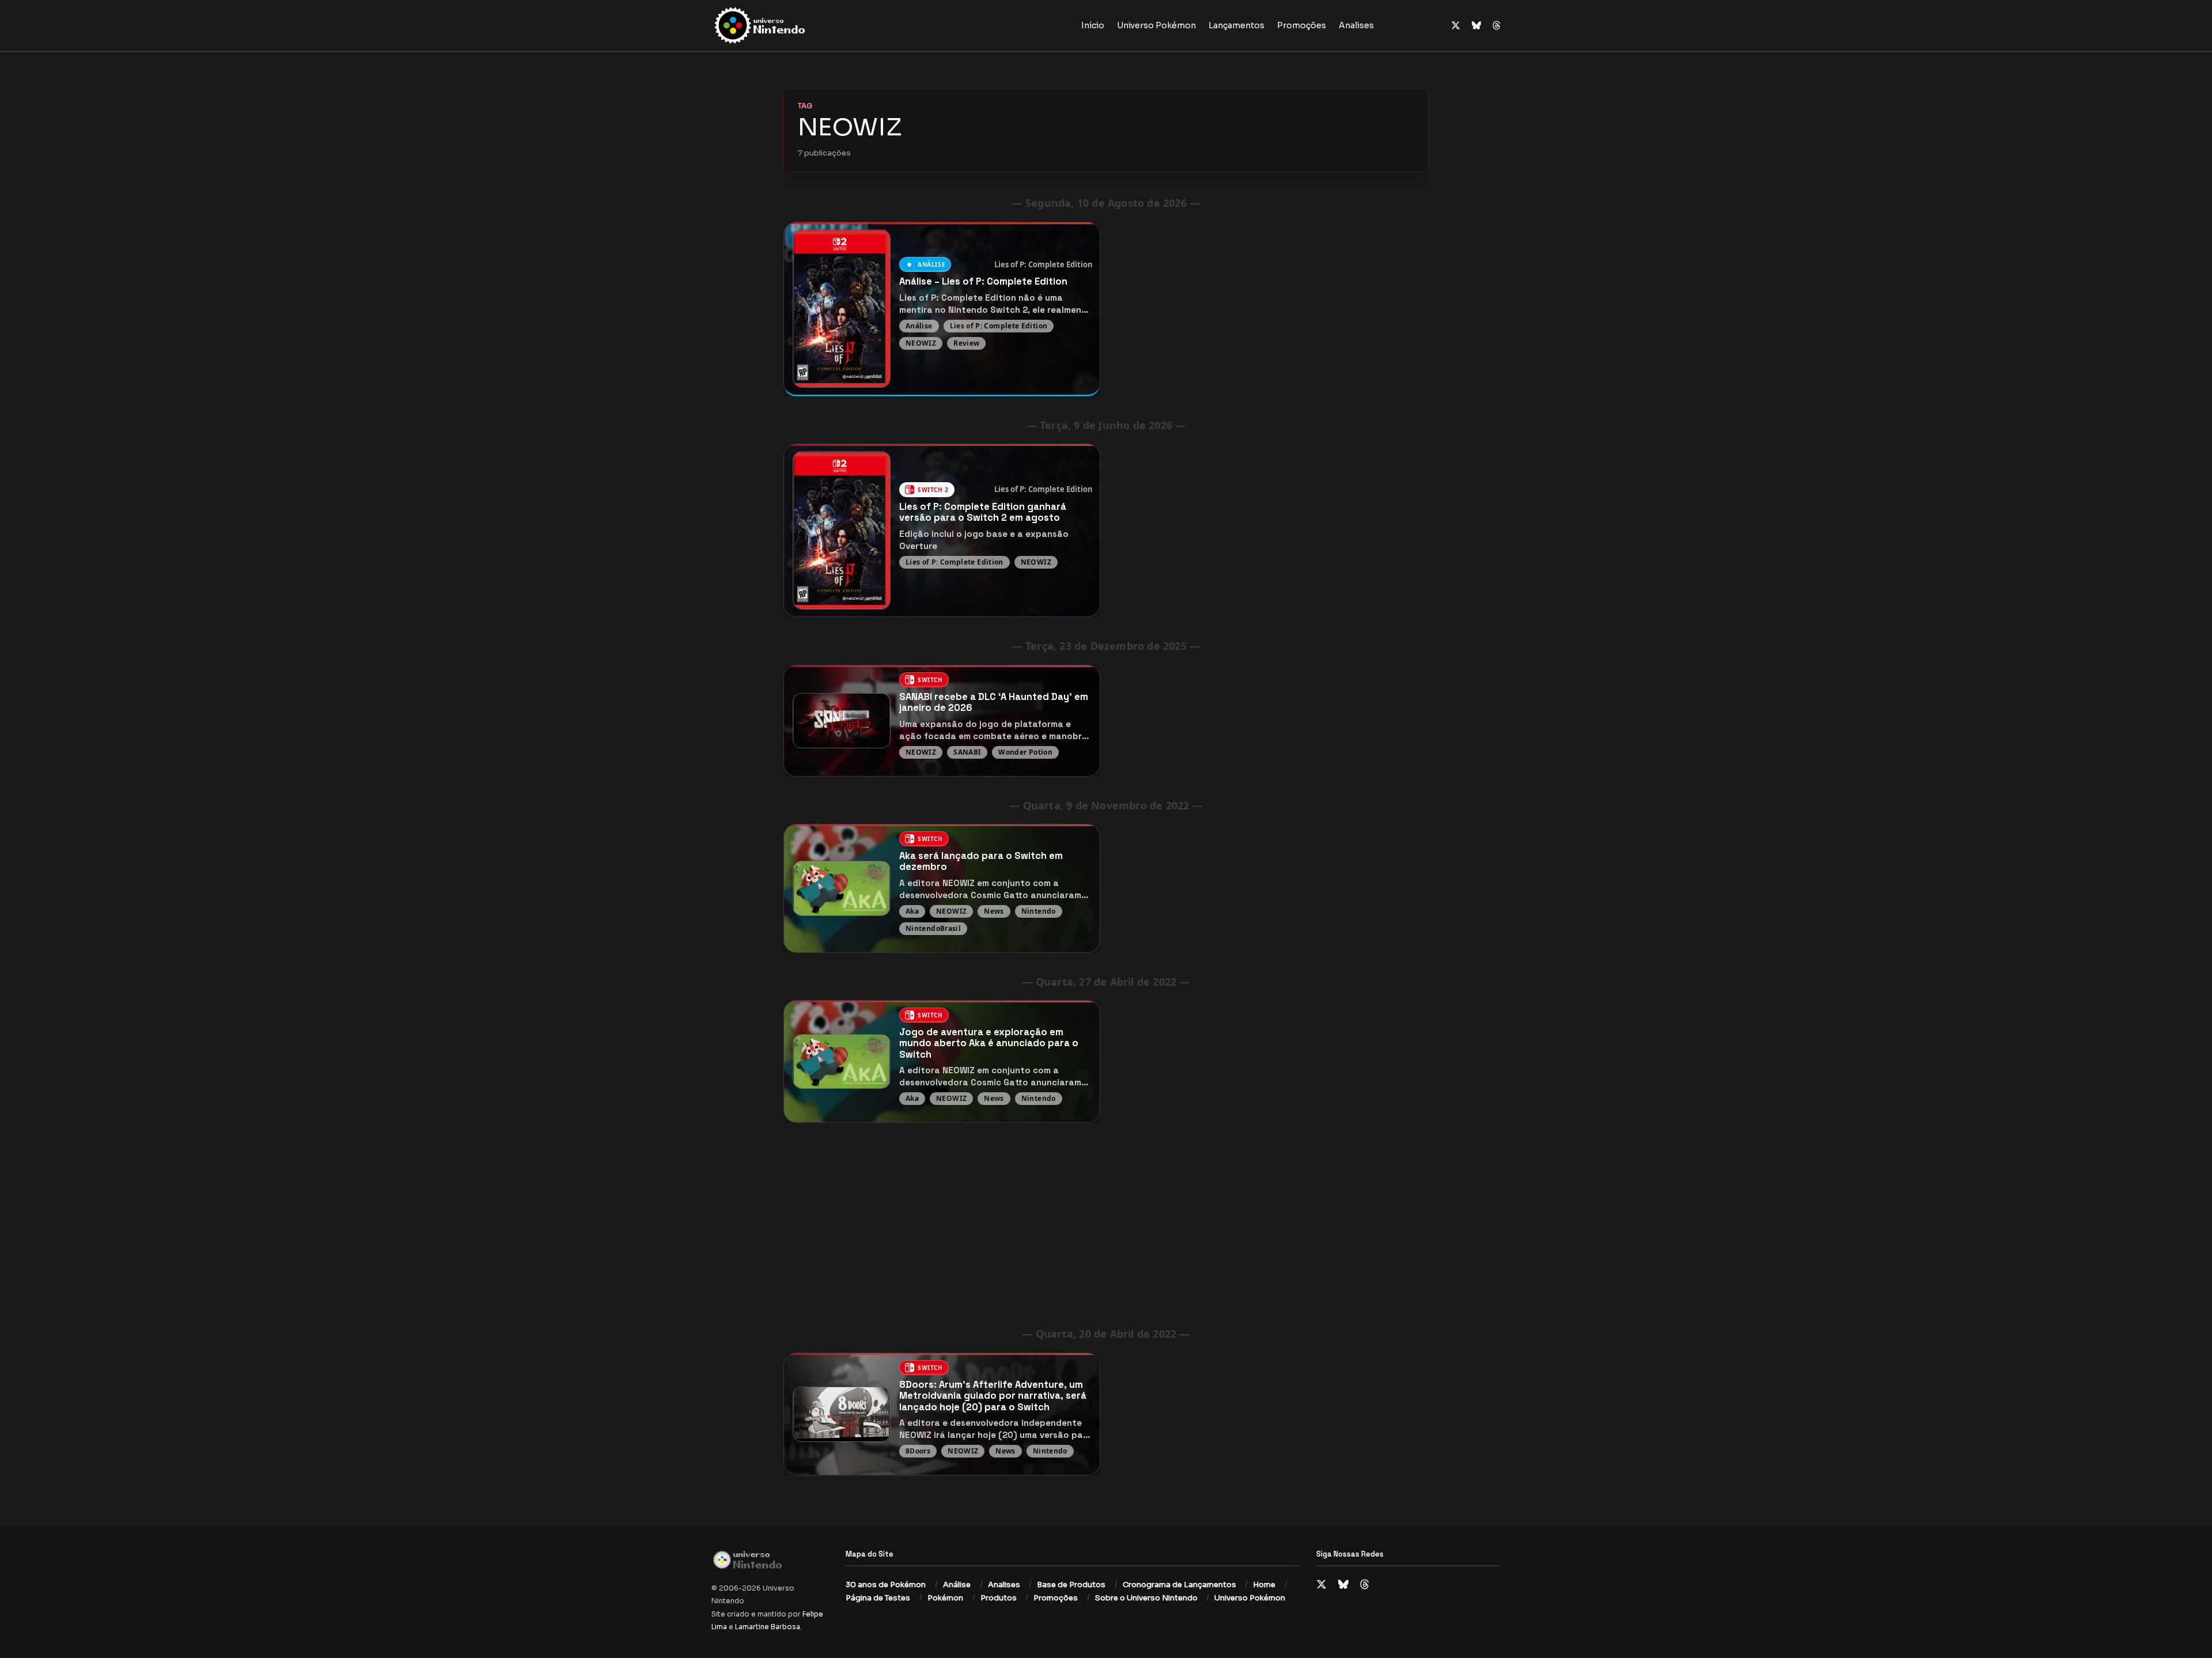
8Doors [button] (918, 1451)
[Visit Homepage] (796, 25)
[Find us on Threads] (1497, 26)
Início (1093, 25)
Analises (1356, 25)
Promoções (1302, 25)
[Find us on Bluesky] (1476, 26)
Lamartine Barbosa (768, 1627)
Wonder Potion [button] (1025, 752)
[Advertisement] (1106, 1220)
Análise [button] (931, 264)
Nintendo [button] (1039, 911)
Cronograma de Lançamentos (1179, 1585)
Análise (957, 1585)
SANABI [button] (967, 752)
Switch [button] (930, 680)
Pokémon (945, 1598)
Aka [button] (912, 911)
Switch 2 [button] (933, 490)
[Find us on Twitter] (1456, 26)
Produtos (999, 1598)
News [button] (994, 911)
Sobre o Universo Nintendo (1146, 1598)
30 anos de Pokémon (886, 1585)
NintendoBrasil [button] (933, 928)
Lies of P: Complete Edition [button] (1043, 264)
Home (1264, 1585)
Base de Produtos (1071, 1585)
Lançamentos (1236, 25)
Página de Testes (878, 1598)
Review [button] (966, 342)
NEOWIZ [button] (921, 342)
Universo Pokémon (1156, 25)
